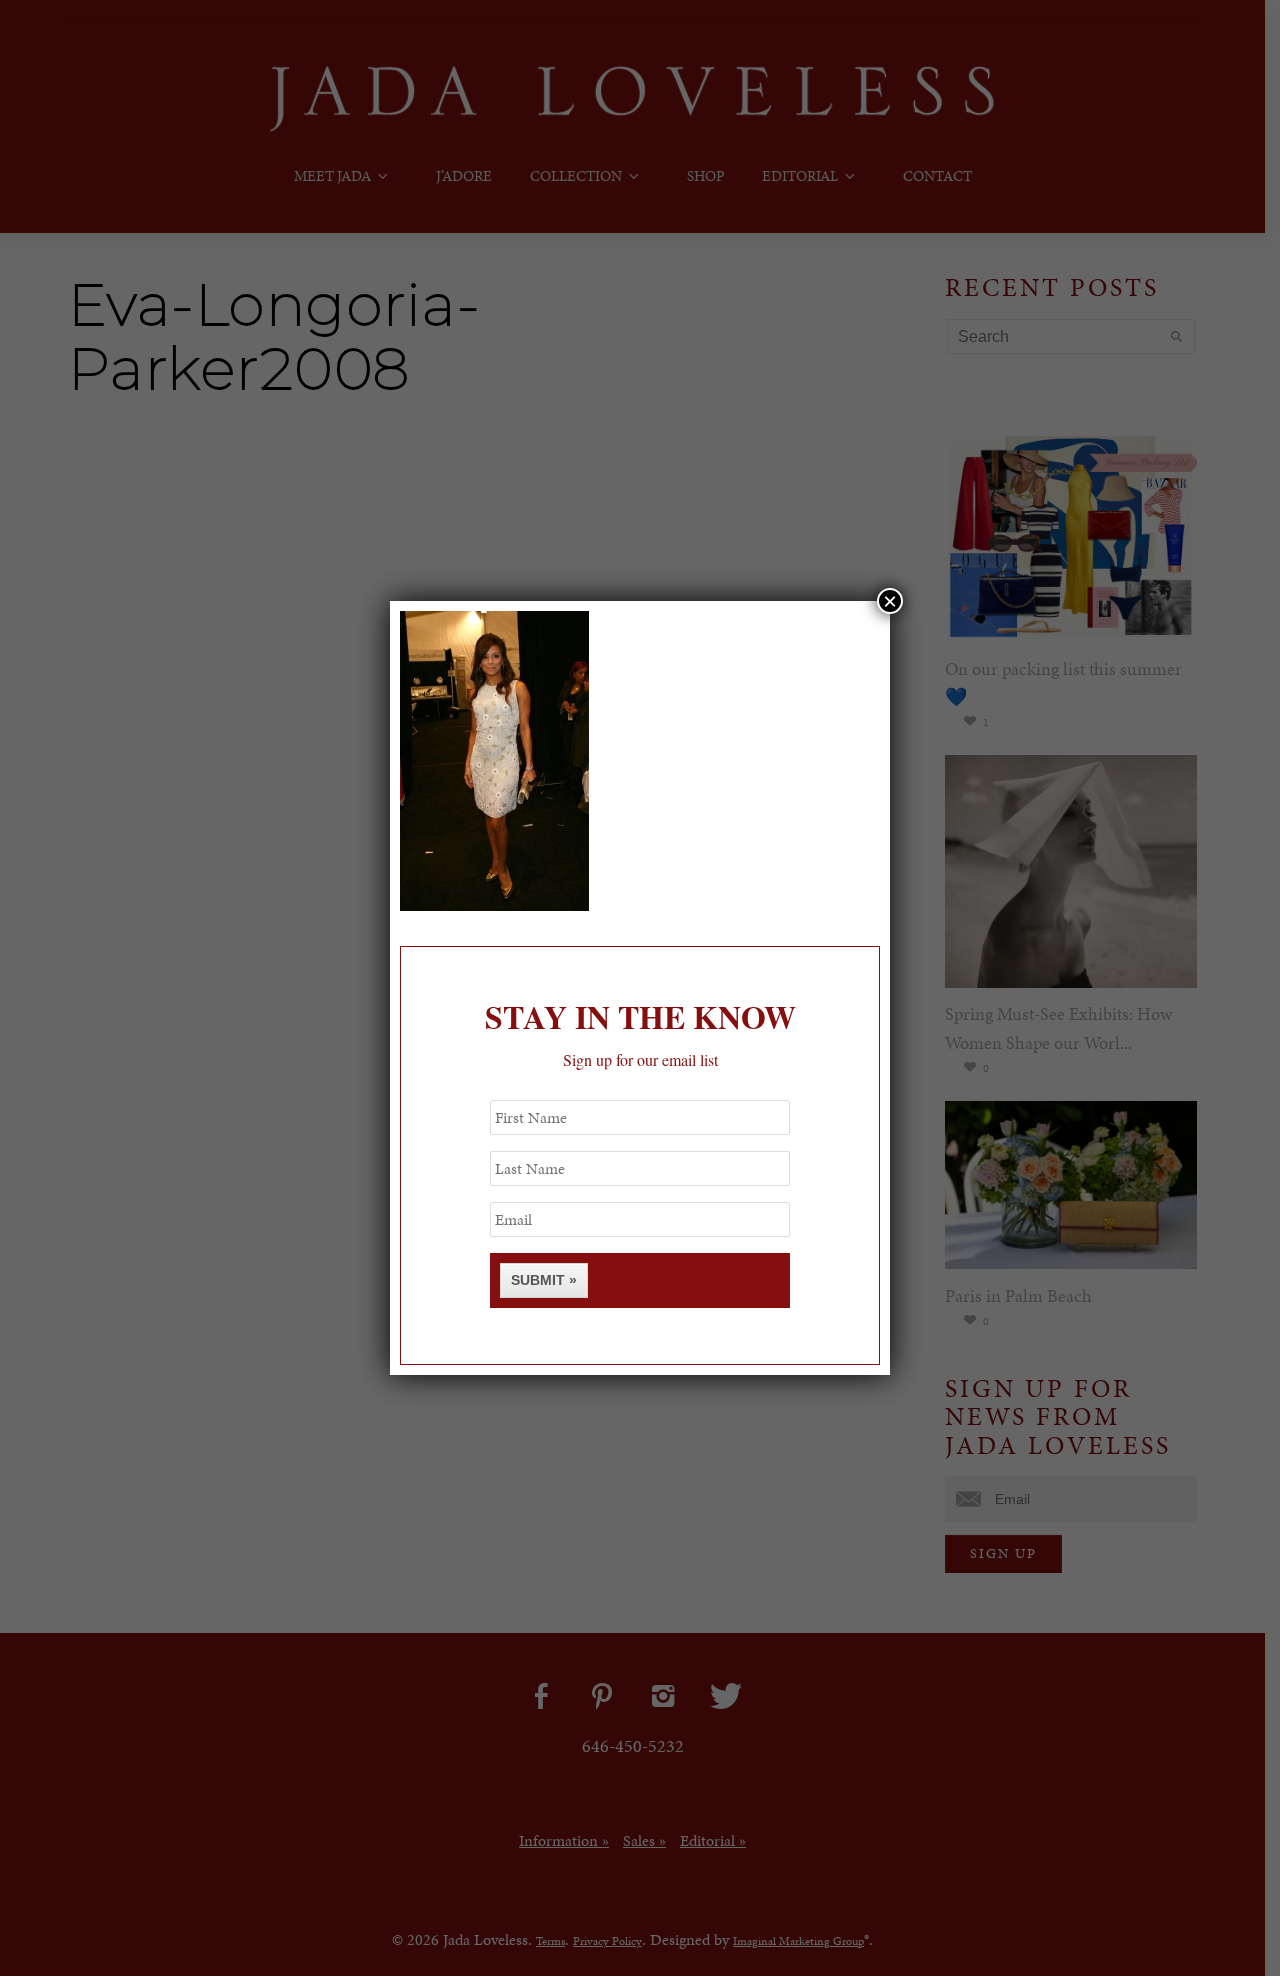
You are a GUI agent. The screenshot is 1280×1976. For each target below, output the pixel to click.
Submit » (544, 1280)
